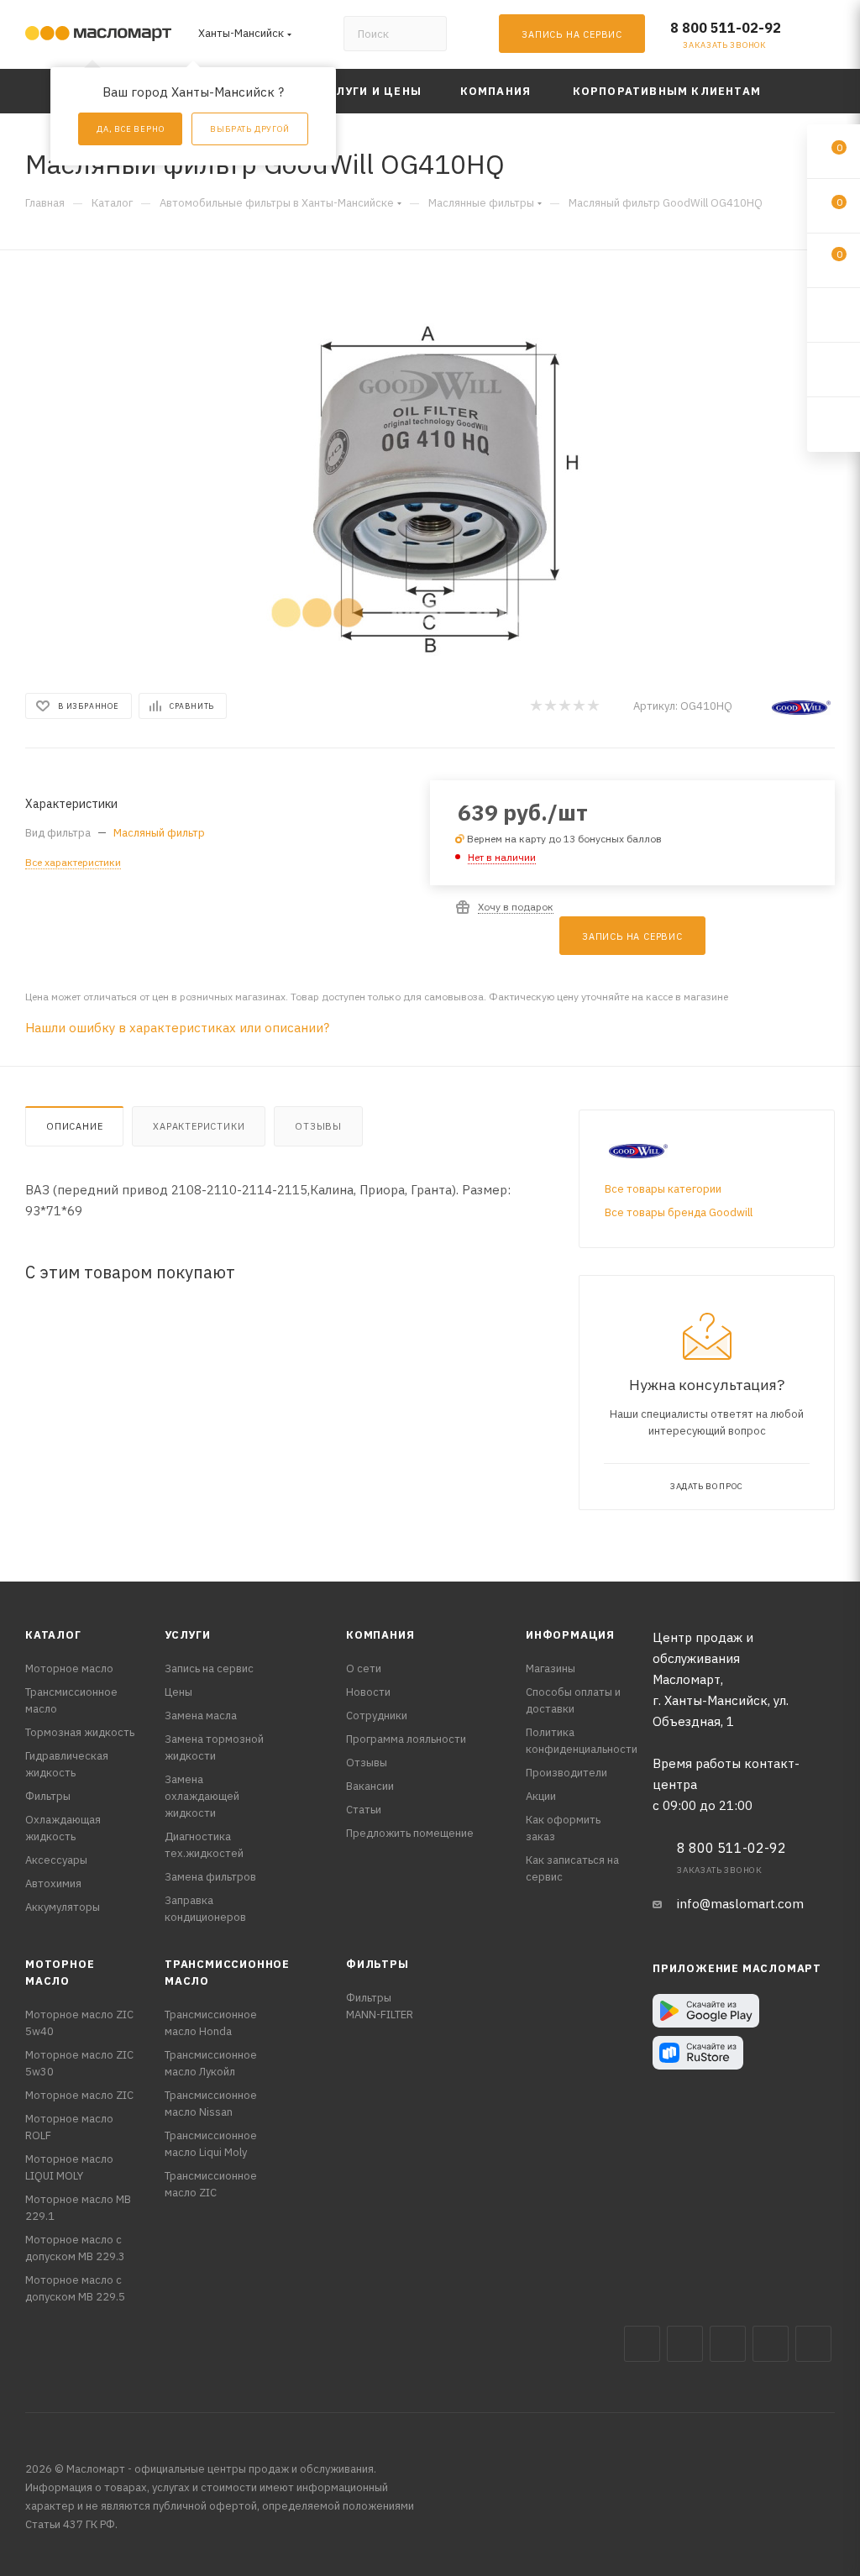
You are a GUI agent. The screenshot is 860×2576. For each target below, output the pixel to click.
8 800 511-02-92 (726, 28)
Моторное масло (69, 1668)
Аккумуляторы (63, 1907)
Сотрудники (377, 1716)
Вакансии (370, 1786)
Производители (566, 1773)
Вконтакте (642, 2344)
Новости (368, 1692)
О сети (364, 1668)
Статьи (364, 1810)
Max (685, 2344)
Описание (74, 1126)
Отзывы (318, 1126)
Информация (570, 1635)
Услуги (188, 1635)
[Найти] (426, 34)
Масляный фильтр (159, 833)
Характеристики (199, 1126)
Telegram (728, 2344)
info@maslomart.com (740, 1904)
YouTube (771, 2344)
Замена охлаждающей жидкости (202, 1796)
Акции (541, 1796)
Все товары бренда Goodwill (679, 1212)
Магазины (551, 1668)
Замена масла (201, 1716)
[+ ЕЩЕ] (809, 91)
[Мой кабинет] (827, 37)
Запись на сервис (209, 1668)
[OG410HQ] (430, 467)
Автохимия (53, 1883)
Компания (380, 1635)
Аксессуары (56, 1860)
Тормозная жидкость (80, 1732)
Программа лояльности (406, 1739)
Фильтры (48, 1796)
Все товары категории (663, 1189)
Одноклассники (813, 2344)
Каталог (53, 1635)
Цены (178, 1692)
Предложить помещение (410, 1833)
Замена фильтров (210, 1877)
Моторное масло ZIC (79, 2095)
